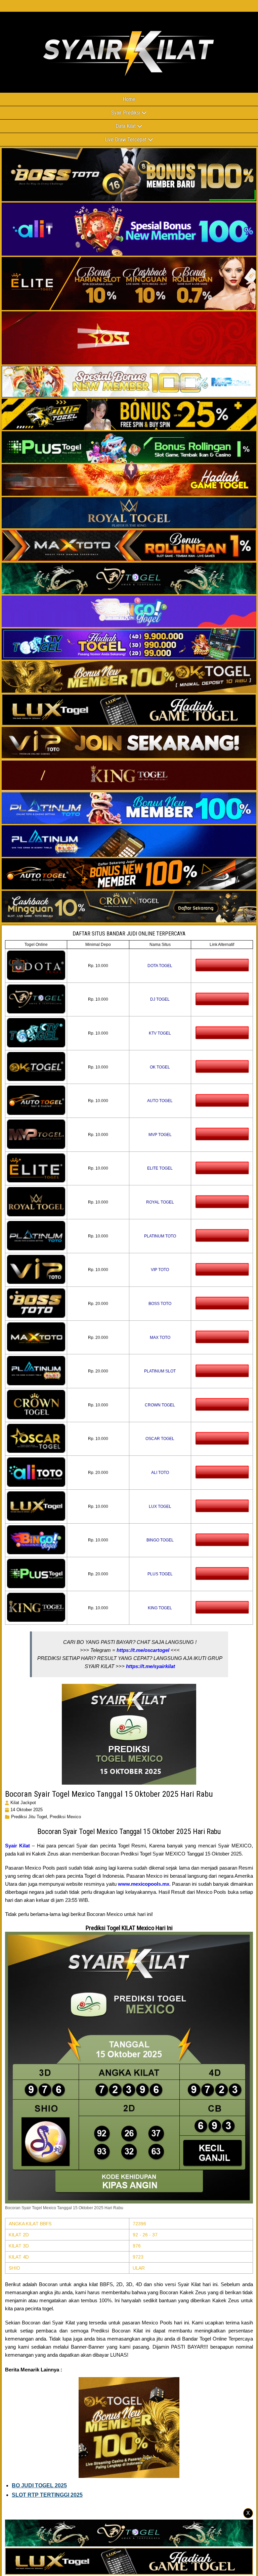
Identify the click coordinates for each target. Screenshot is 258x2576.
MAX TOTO (160, 1338)
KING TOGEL (160, 1608)
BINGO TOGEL (160, 1540)
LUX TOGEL (160, 1507)
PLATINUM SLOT (160, 1371)
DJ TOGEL (160, 999)
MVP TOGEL (160, 1135)
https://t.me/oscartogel (143, 1650)
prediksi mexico (65, 1817)
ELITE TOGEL (160, 1168)
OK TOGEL (160, 1067)
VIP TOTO (160, 1270)
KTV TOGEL (160, 1033)
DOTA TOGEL (160, 966)
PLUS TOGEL (160, 1574)
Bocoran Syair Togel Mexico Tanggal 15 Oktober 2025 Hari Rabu (109, 1794)
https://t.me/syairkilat (150, 1666)
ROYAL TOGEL (160, 1202)
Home (129, 99)
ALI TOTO (160, 1473)
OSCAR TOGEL (160, 1439)
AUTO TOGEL (160, 1101)
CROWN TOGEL (160, 1405)
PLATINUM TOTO (160, 1236)
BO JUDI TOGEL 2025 (39, 2485)
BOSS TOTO (160, 1304)
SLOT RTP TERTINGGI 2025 (47, 2495)
